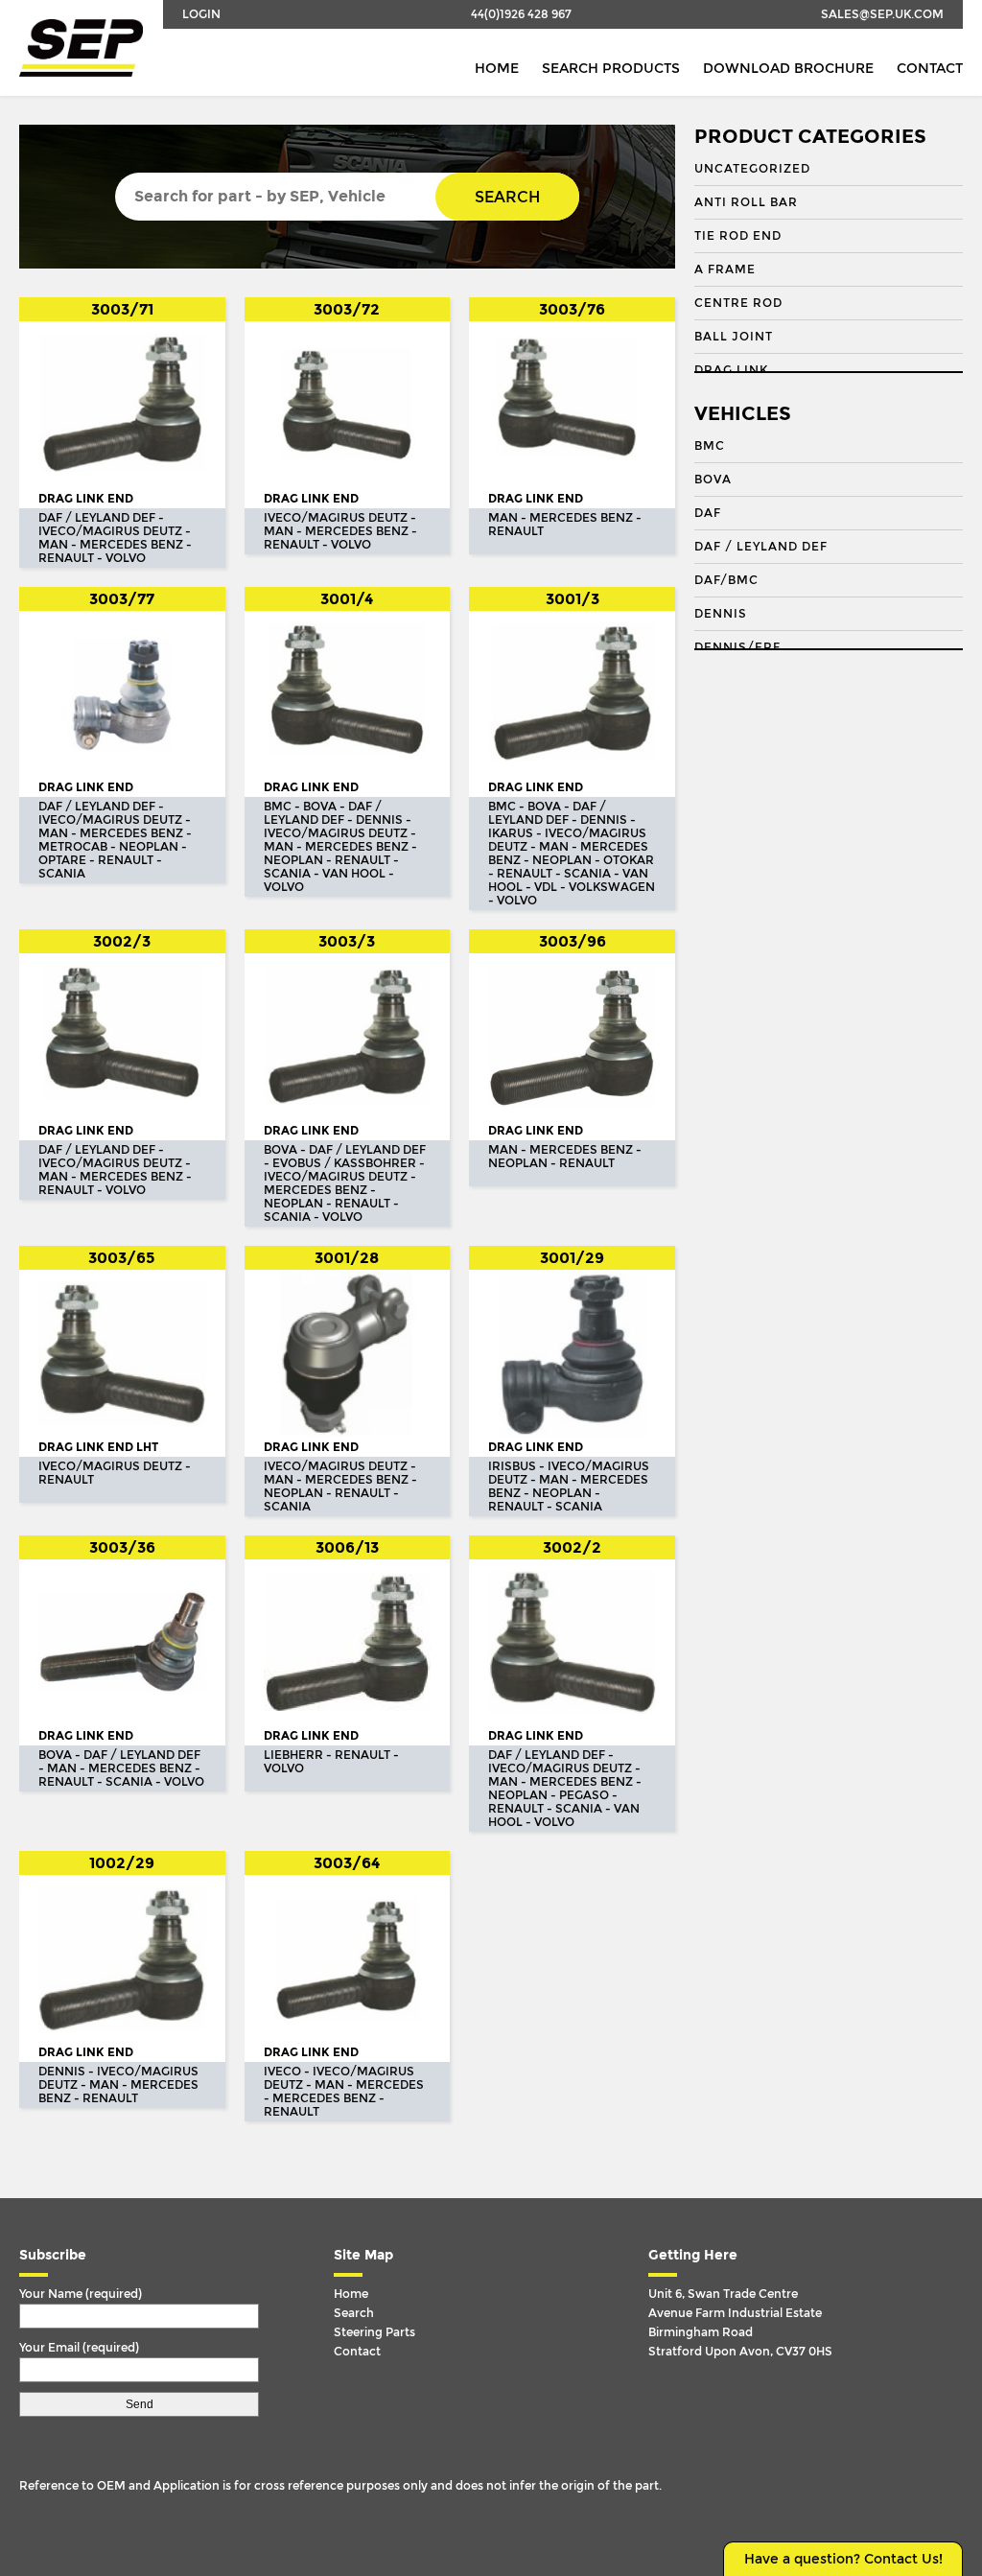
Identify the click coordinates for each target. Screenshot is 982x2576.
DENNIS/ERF (737, 647)
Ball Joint (734, 337)
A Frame (725, 269)
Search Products (611, 69)
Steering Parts (374, 2332)
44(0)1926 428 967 (521, 14)
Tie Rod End (738, 236)
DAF (708, 513)
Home (497, 69)
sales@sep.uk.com (882, 14)
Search (507, 197)
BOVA (713, 480)
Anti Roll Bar (746, 202)
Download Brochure (788, 69)
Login (201, 14)
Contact (930, 69)
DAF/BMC (726, 580)
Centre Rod (738, 303)
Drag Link (731, 370)
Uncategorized (752, 169)
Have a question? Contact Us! (843, 2559)
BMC (710, 446)
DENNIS (721, 614)
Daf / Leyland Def (761, 547)
